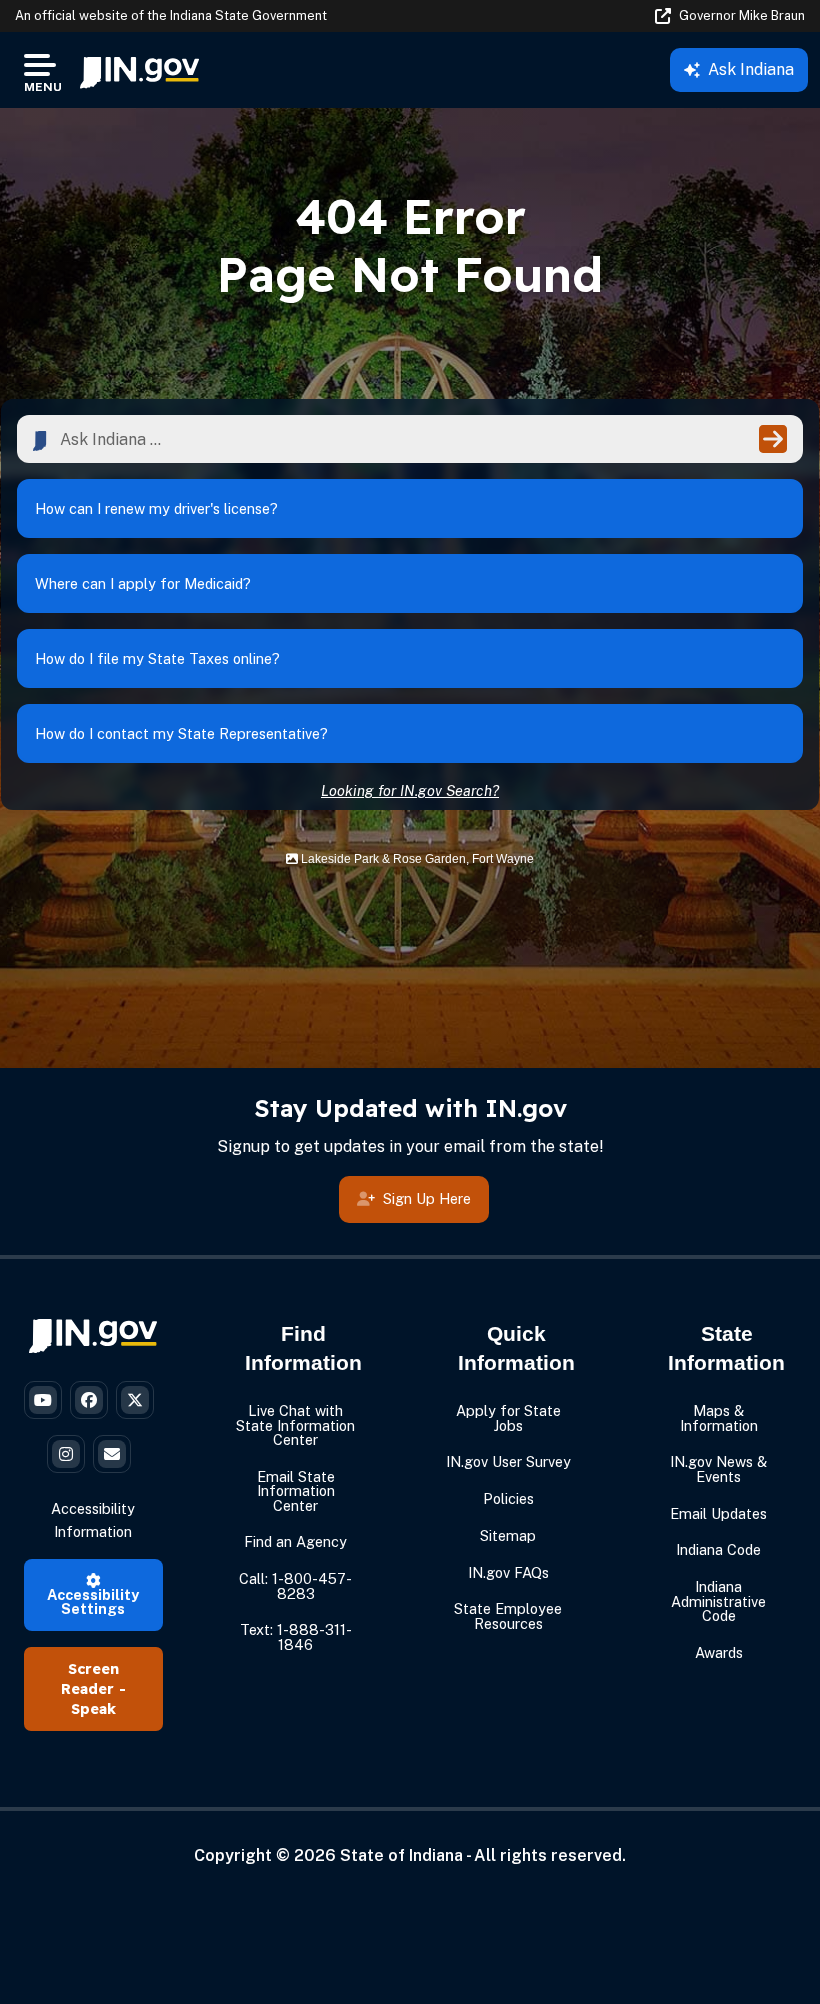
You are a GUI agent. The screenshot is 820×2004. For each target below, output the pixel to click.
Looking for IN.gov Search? (410, 790)
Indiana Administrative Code (718, 1601)
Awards (719, 1652)
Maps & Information (719, 1417)
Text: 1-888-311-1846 (296, 1636)
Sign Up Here (427, 1198)
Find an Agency (295, 1541)
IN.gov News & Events (718, 1468)
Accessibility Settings (93, 1601)
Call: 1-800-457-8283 (295, 1585)
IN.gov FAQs (508, 1572)
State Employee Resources (508, 1615)
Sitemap (508, 1535)
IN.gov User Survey (508, 1461)
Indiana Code (718, 1549)
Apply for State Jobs (508, 1417)
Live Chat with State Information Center (295, 1425)
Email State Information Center (296, 1491)
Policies (508, 1498)
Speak (93, 1709)
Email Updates (718, 1513)
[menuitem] (139, 70)
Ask (751, 69)
